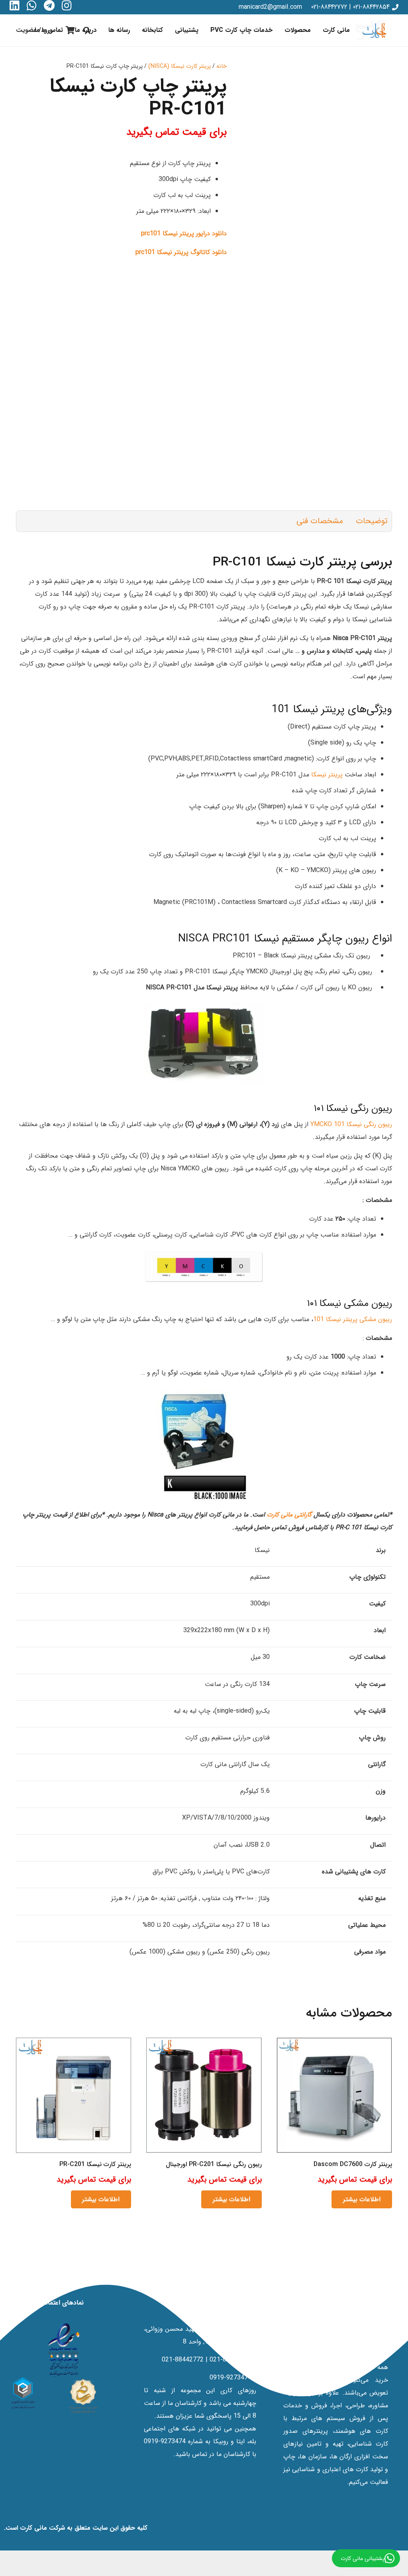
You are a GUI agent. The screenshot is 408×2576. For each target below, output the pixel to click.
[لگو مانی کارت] (374, 30)
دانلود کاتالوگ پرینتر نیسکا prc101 (181, 252)
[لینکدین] (15, 6)
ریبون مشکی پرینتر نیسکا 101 (353, 1319)
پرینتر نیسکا (327, 775)
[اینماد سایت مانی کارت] (64, 2350)
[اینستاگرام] (67, 6)
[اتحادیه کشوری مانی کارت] (23, 2393)
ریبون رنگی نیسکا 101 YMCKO (351, 1124)
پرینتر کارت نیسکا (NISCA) (179, 66)
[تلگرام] (49, 6)
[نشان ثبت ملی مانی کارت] (83, 2396)
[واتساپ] (32, 6)
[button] (280, 30)
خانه (222, 66)
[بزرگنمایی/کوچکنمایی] (406, 2551)
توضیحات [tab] (372, 521)
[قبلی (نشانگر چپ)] (406, 2564)
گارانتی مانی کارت (290, 1515)
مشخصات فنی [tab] (320, 521)
